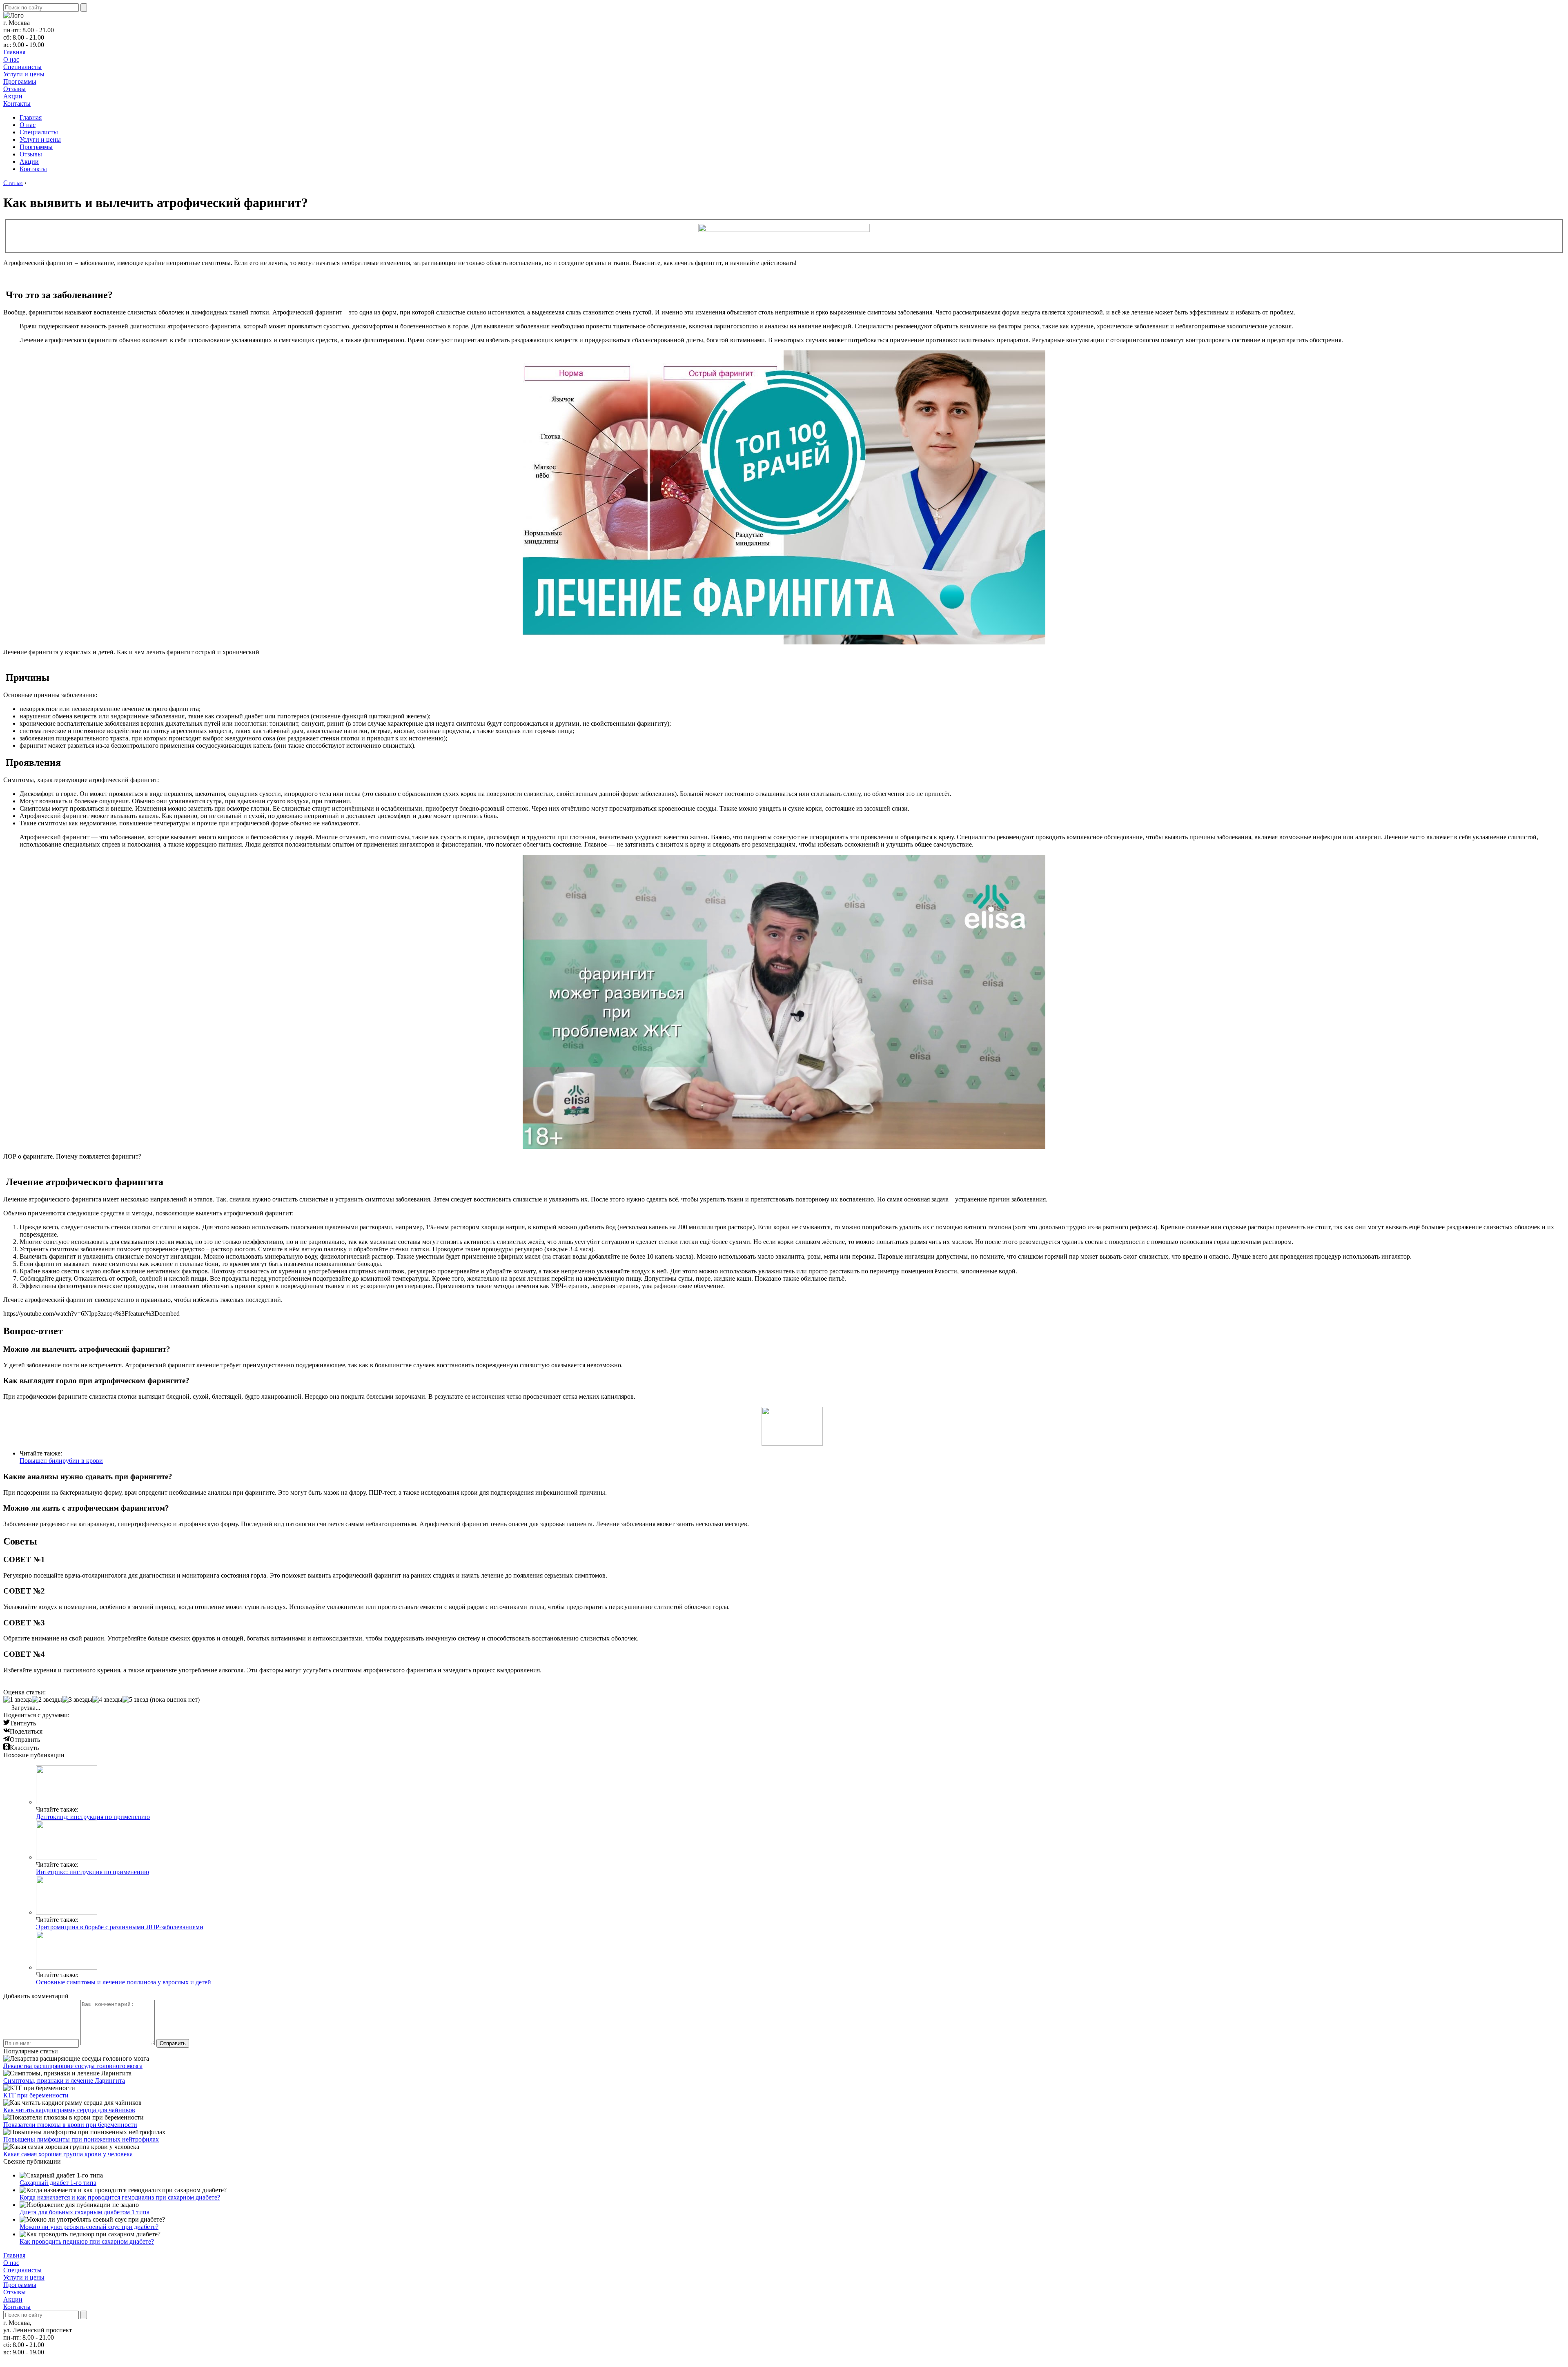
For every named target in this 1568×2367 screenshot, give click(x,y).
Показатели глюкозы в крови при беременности (70, 2125)
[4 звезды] (107, 1700)
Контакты (17, 104)
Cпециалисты (22, 67)
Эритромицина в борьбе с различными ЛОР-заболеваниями (120, 1927)
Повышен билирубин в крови (61, 1461)
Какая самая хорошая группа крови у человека (68, 2154)
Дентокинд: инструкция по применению (93, 1817)
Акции (13, 96)
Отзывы (14, 89)
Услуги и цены (24, 74)
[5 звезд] (135, 1700)
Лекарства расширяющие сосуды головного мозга (73, 2066)
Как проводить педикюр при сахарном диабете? (87, 2241)
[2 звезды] (47, 1700)
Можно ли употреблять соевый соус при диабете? (89, 2227)
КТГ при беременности (36, 2095)
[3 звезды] (77, 1700)
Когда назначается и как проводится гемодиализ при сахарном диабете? (120, 2197)
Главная (14, 52)
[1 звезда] (18, 1700)
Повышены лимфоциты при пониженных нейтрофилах (81, 2139)
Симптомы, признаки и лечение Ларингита (64, 2081)
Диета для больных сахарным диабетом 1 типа (85, 2212)
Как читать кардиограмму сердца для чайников (69, 2110)
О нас (11, 59)
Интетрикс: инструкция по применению (92, 1872)
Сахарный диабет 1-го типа (58, 2183)
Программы (20, 81)
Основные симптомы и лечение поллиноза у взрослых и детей (124, 1982)
